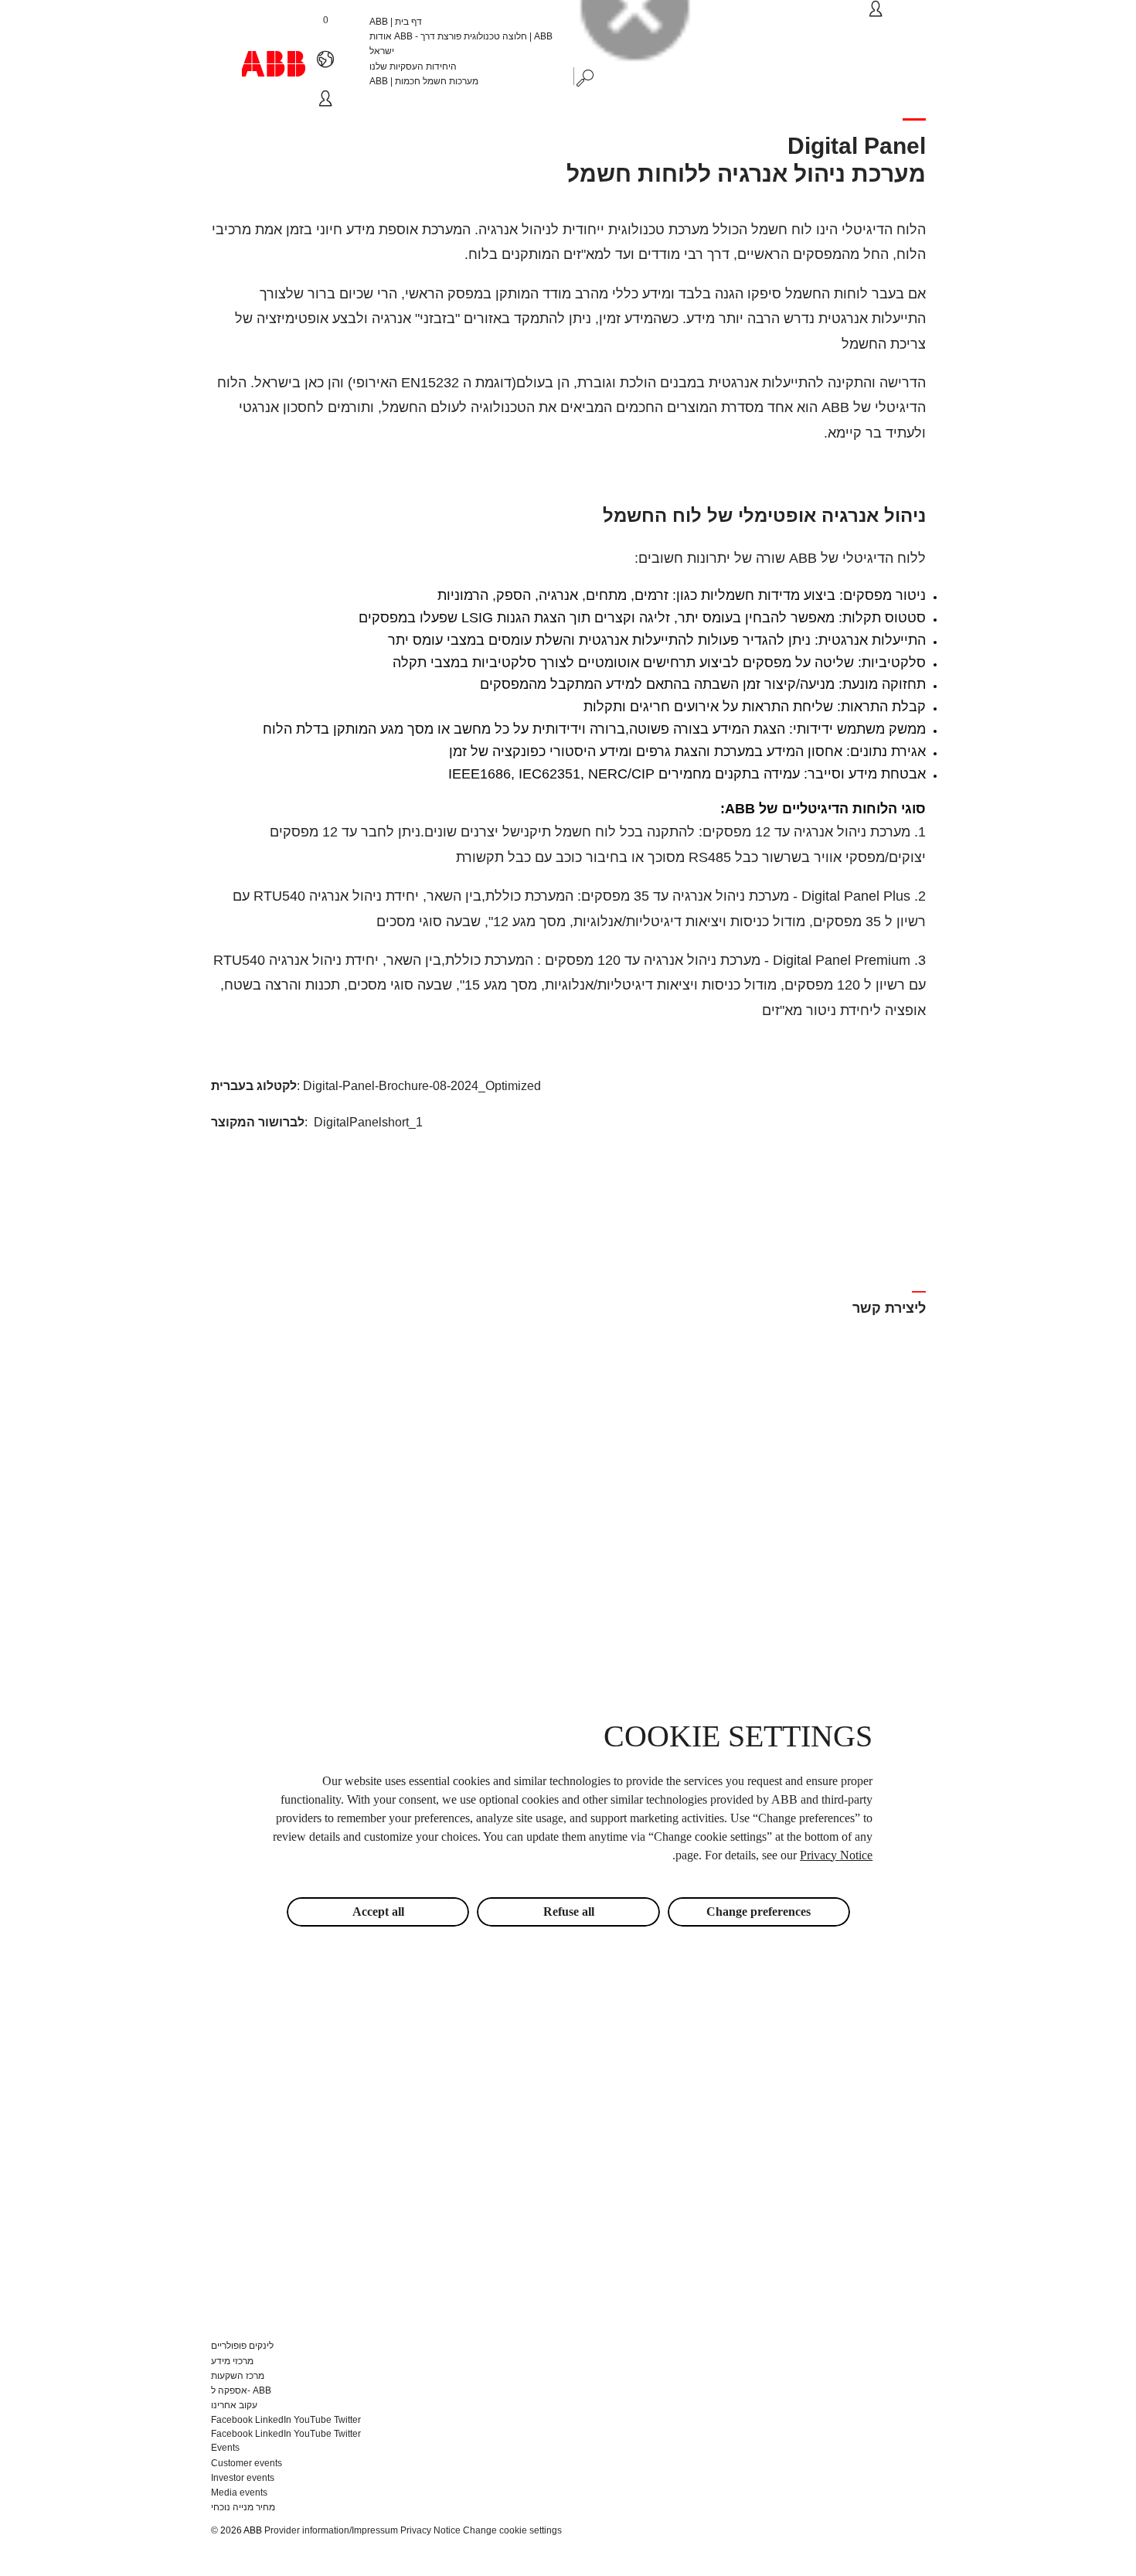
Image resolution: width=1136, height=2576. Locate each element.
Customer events (247, 2463)
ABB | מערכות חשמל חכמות (424, 81)
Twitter (347, 2420)
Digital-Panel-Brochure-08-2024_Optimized (422, 1086)
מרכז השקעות (238, 2376)
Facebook (232, 2420)
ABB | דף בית (396, 22)
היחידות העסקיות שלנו (413, 66)
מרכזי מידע (232, 2361)
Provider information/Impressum (331, 2530)
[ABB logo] (274, 64)
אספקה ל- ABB (241, 2390)
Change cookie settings (512, 2530)
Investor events (243, 2478)
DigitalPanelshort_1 (368, 1122)
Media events (239, 2493)
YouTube (313, 2420)
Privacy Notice (430, 2530)
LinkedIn (273, 2420)
